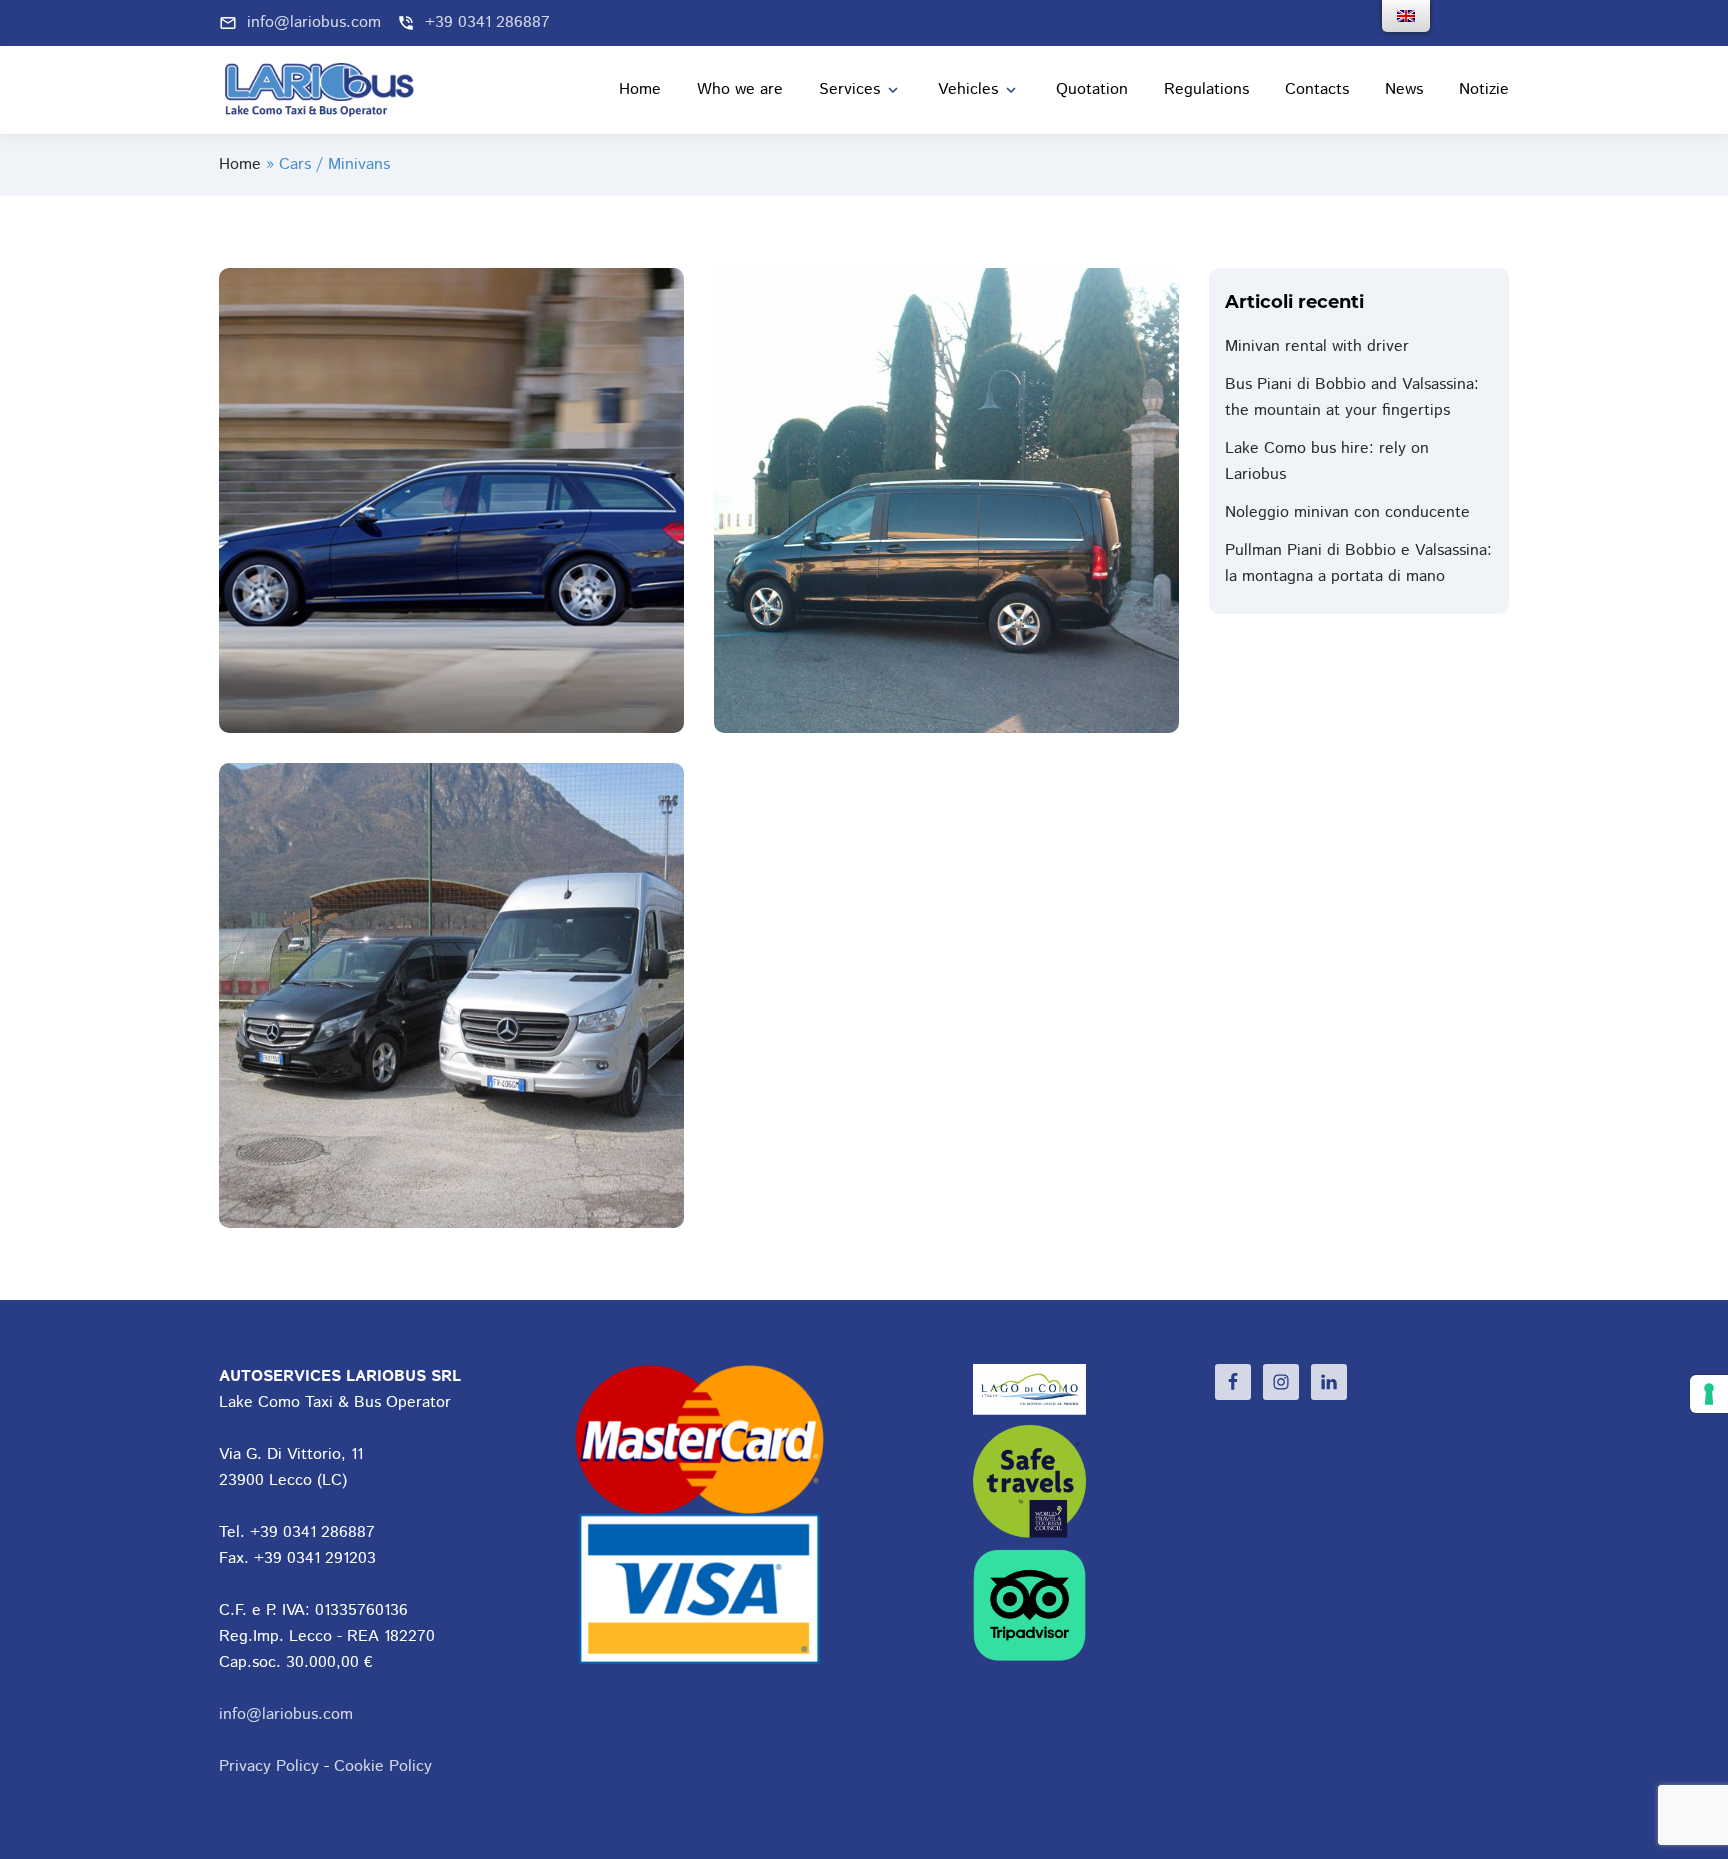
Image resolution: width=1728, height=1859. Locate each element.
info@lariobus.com (286, 1714)
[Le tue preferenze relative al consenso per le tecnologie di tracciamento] (1709, 1394)
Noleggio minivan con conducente (1347, 512)
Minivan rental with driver (1317, 346)
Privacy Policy (269, 1766)
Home (240, 164)
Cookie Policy (383, 1766)
